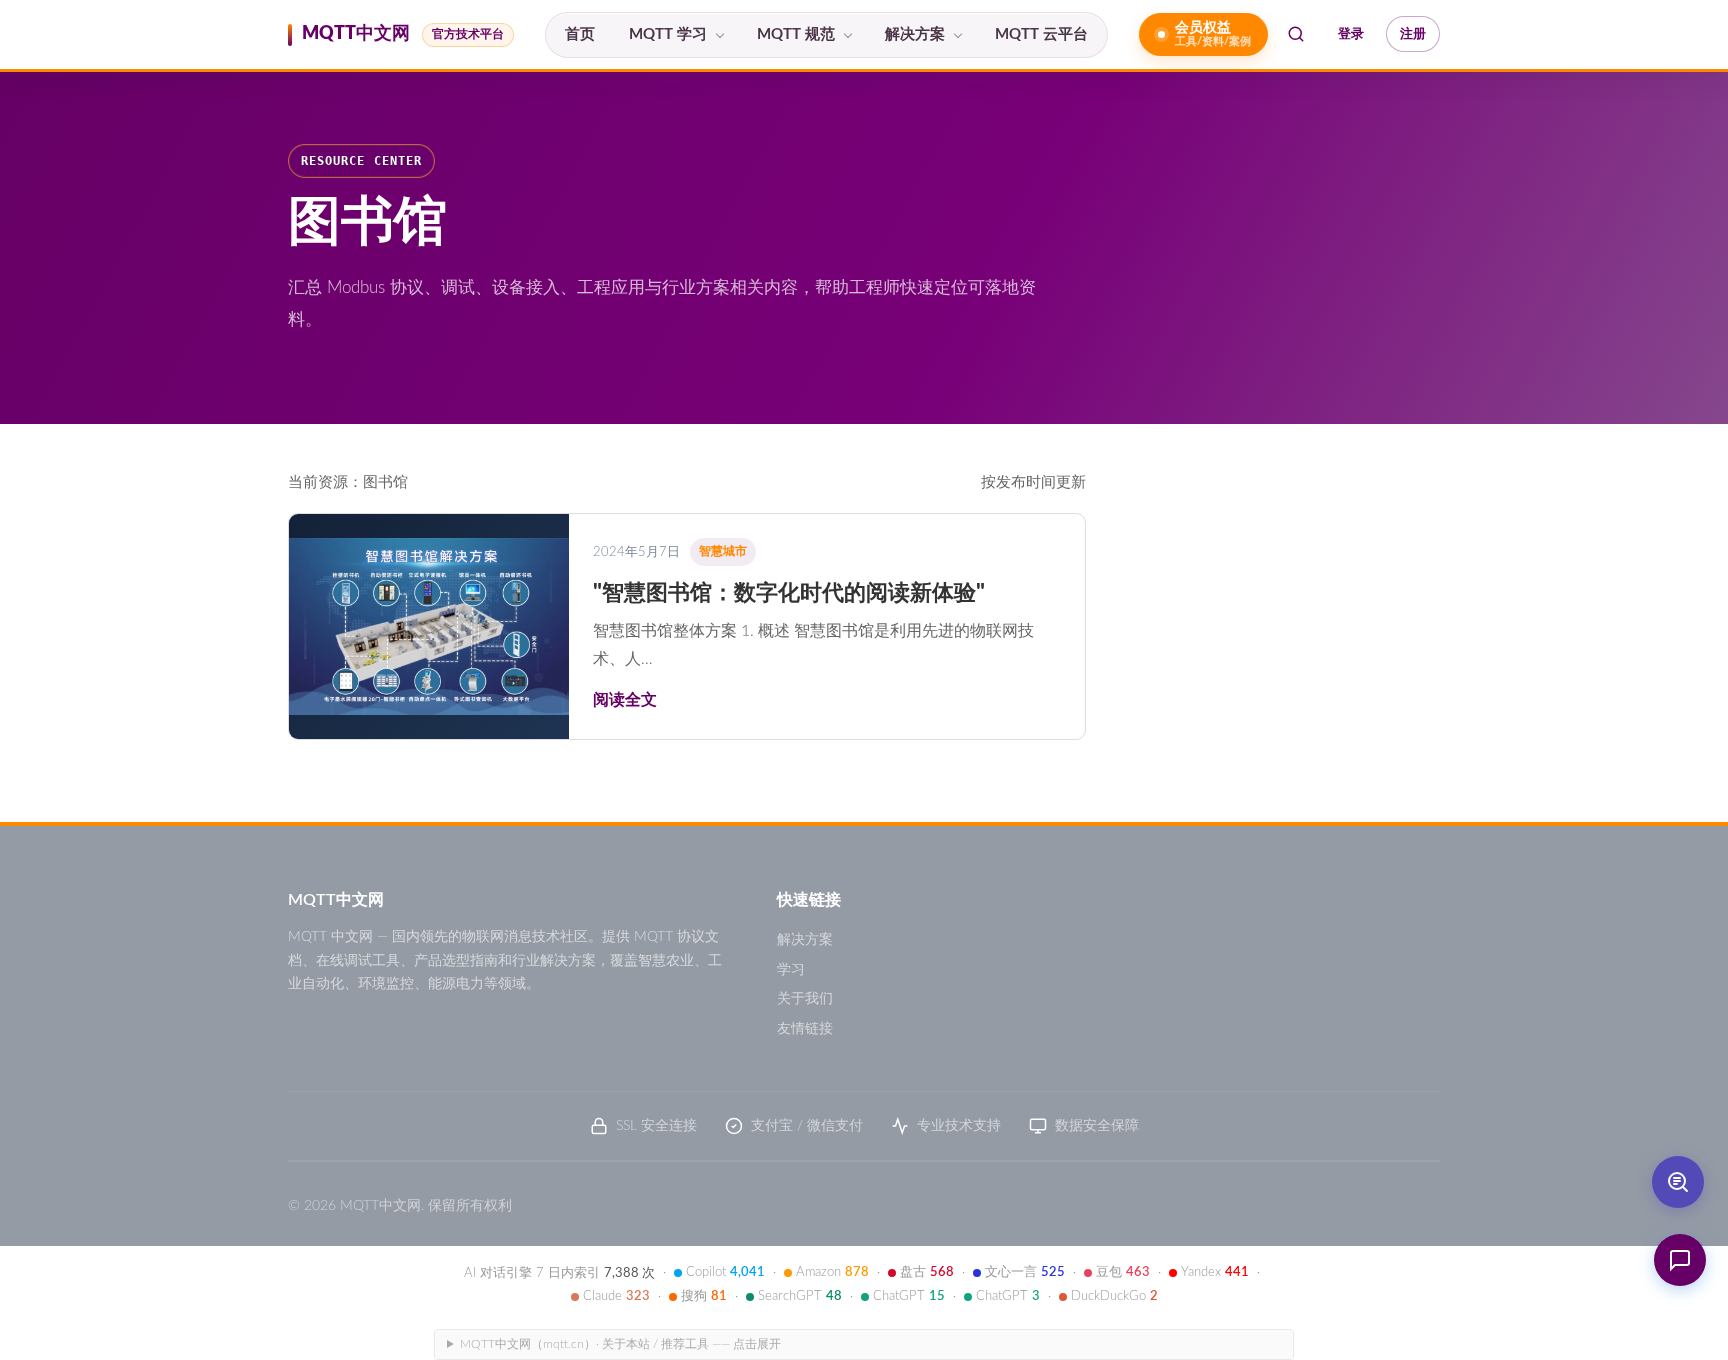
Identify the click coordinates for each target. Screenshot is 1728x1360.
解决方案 (915, 34)
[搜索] (1296, 34)
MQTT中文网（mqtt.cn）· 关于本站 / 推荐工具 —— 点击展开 (620, 1344)
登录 (1351, 34)
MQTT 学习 (668, 34)
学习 (791, 970)
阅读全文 (625, 700)
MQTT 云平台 (1041, 34)
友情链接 (805, 1029)
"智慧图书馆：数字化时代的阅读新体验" (789, 593)
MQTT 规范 (796, 34)
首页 (580, 34)
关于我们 (805, 999)
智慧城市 (723, 551)
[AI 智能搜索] (1678, 1182)
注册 (1413, 34)
